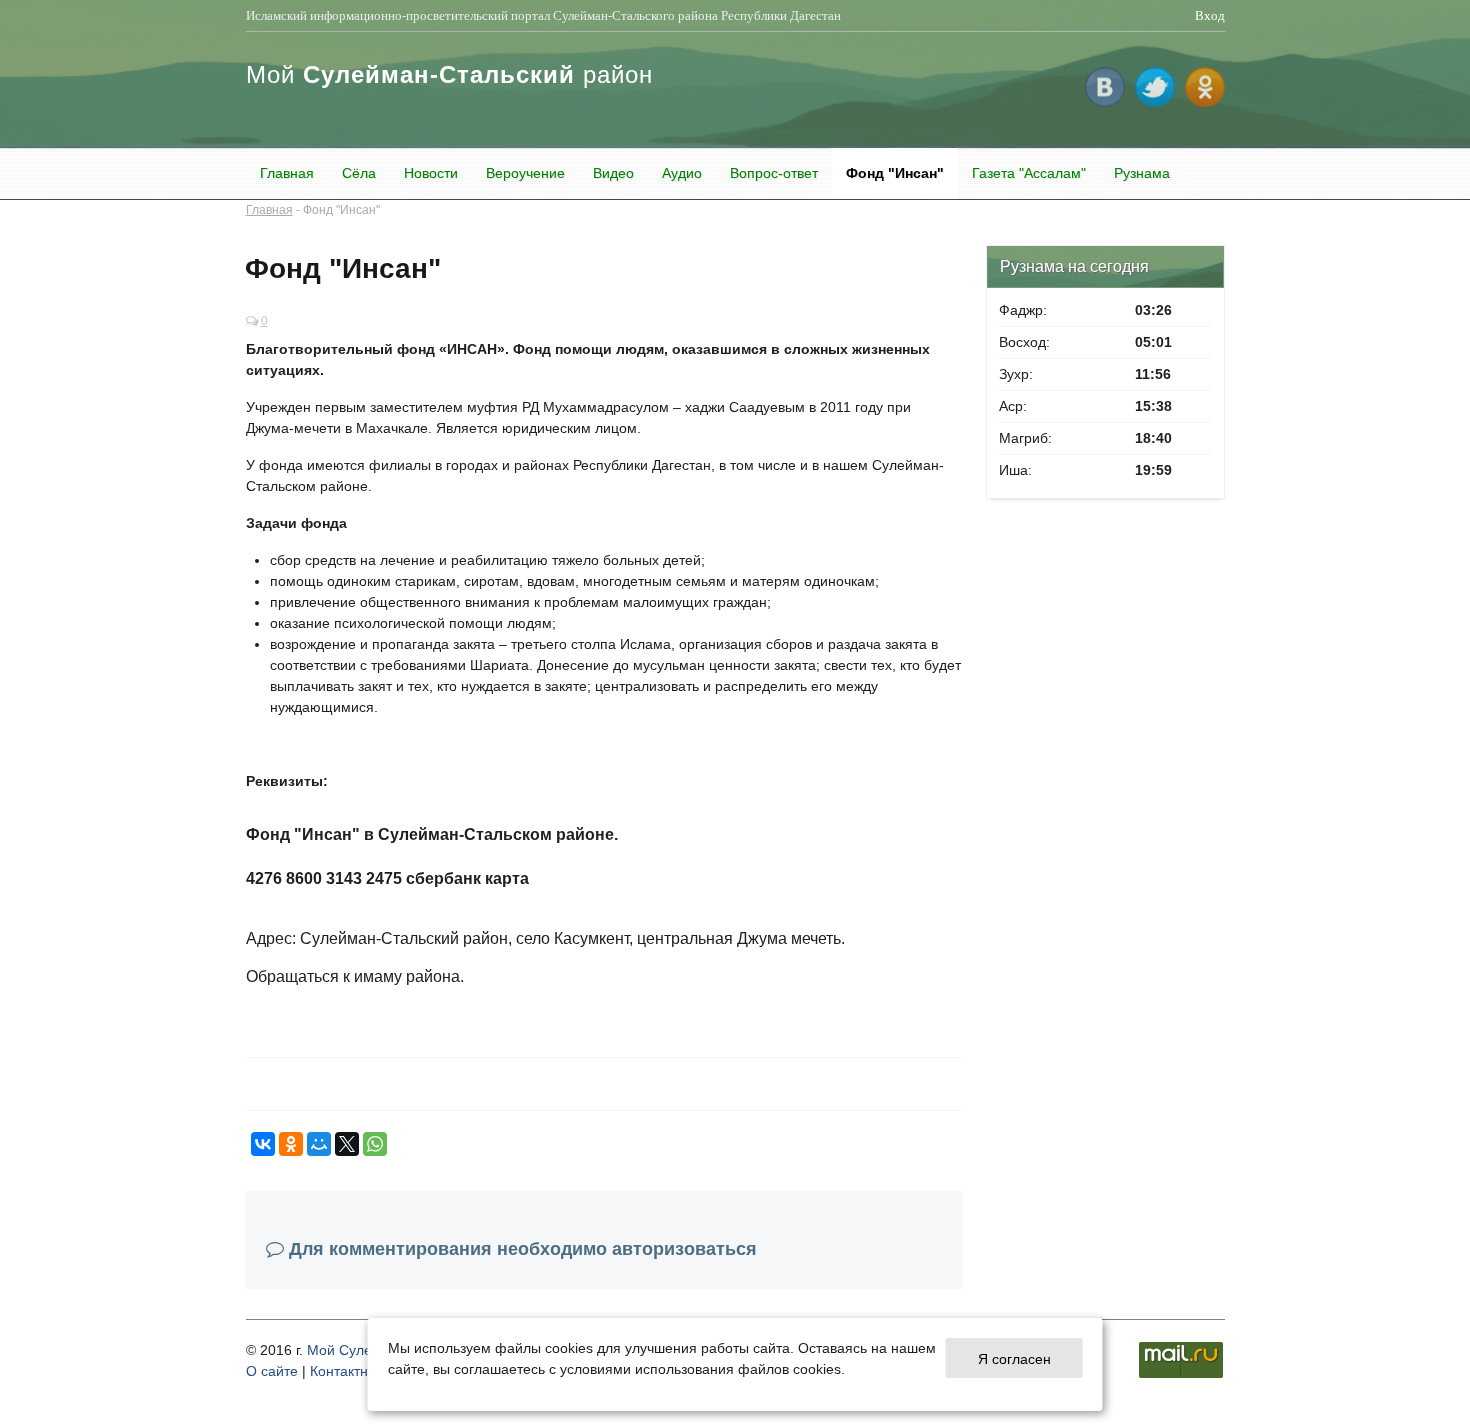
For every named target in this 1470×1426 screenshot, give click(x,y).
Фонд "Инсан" (895, 173)
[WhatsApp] (375, 1144)
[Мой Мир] (319, 1144)
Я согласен (1014, 1358)
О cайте (272, 1371)
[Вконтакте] (1105, 77)
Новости (431, 173)
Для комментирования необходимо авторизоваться (523, 1249)
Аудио (682, 173)
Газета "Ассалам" (1029, 173)
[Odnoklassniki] (1205, 77)
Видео (613, 173)
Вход (1210, 15)
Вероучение (525, 173)
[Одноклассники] (291, 1144)
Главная (287, 173)
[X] (347, 1144)
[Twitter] (1155, 77)
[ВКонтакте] (263, 1144)
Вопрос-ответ (774, 173)
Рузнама (1142, 173)
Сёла (359, 173)
